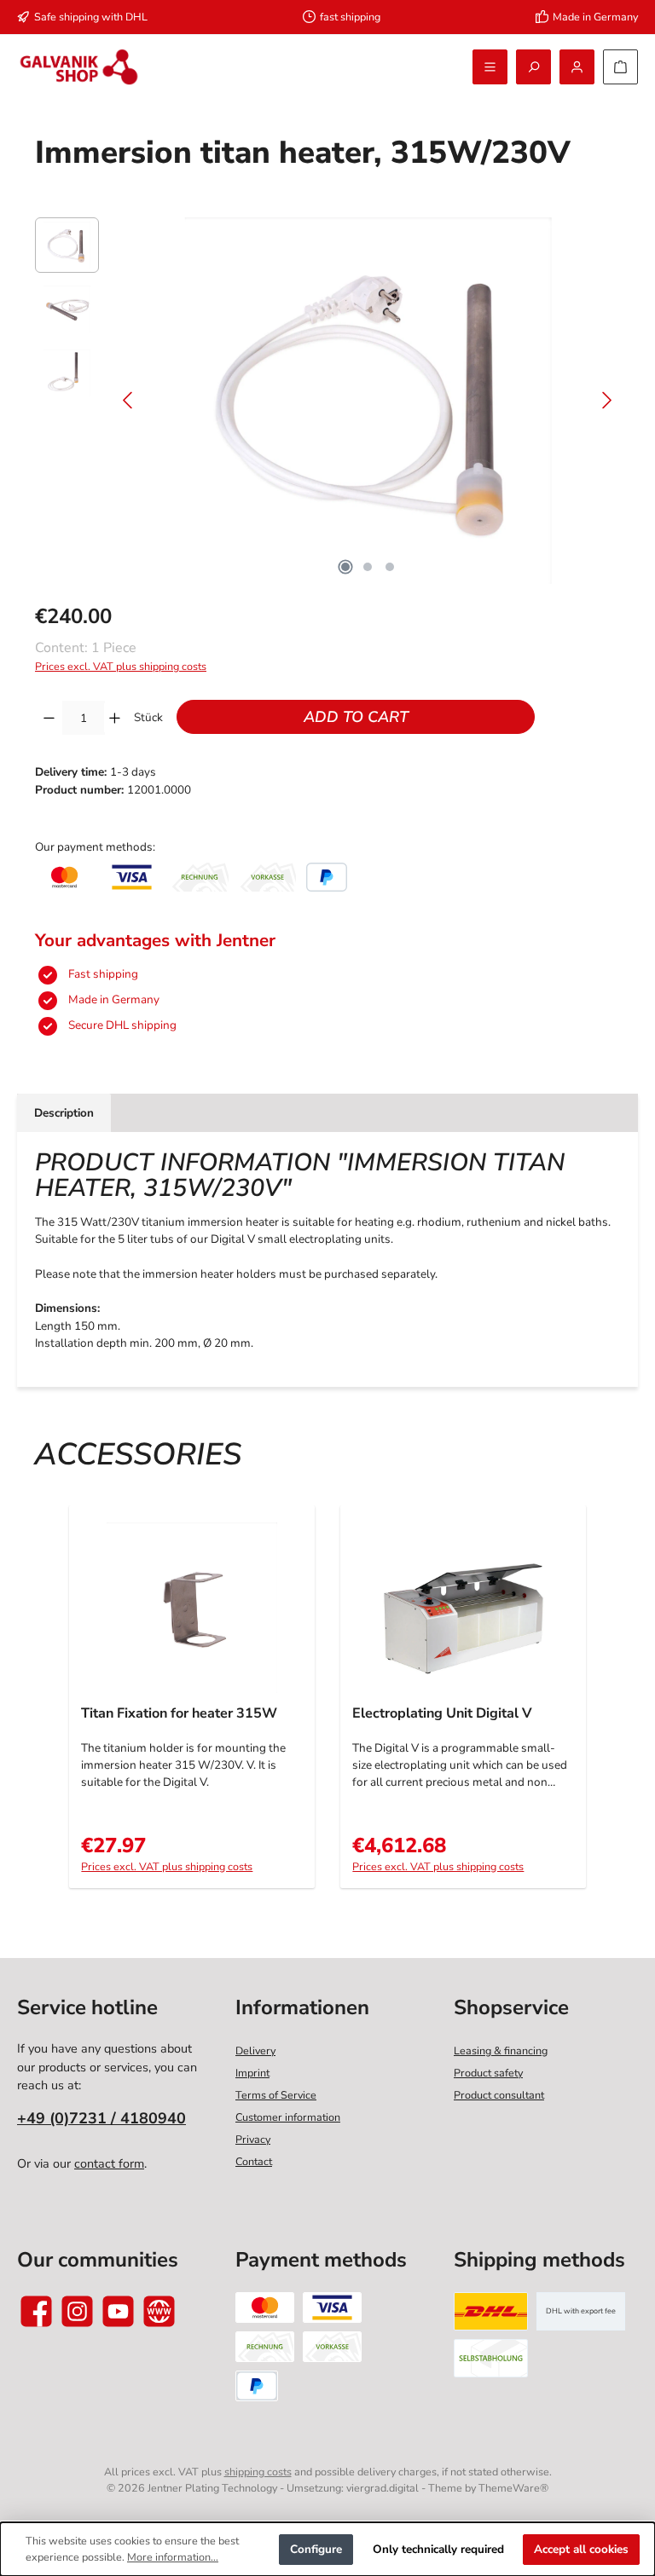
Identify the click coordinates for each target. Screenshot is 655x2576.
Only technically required (438, 2549)
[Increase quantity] (115, 718)
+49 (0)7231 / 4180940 (101, 2118)
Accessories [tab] (138, 1455)
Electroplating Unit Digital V (442, 1714)
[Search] (533, 67)
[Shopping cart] (620, 67)
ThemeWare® (513, 2488)
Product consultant (499, 2095)
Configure (316, 2549)
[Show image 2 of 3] (368, 567)
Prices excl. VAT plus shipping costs (121, 666)
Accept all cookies (581, 2549)
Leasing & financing (501, 2050)
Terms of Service (276, 2095)
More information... (173, 2557)
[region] (327, 401)
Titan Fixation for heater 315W (179, 1714)
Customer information (288, 2117)
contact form (109, 2163)
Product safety (488, 2073)
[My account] (577, 67)
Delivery (255, 2050)
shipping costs (258, 2472)
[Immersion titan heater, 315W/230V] (368, 401)
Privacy (253, 2139)
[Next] (606, 400)
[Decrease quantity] (49, 718)
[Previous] (129, 400)
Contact (254, 2161)
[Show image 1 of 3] (345, 567)
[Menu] (490, 67)
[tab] (64, 1112)
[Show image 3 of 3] (390, 567)
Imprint (252, 2073)
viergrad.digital (383, 2488)
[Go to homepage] (79, 67)
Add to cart (356, 717)
